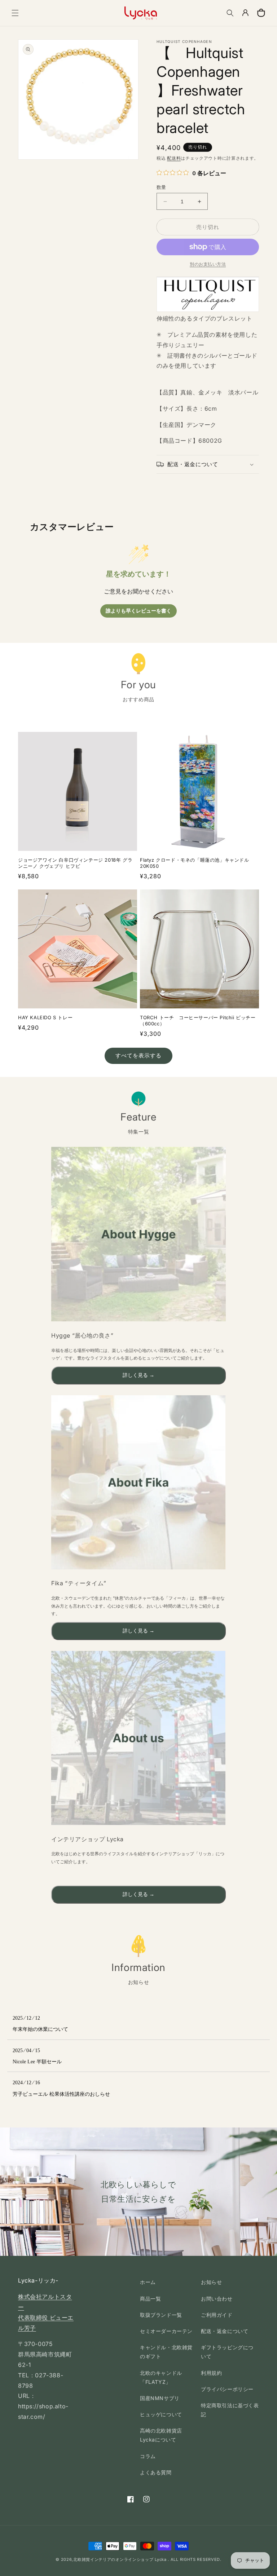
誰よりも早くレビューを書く (138, 611)
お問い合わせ (217, 2299)
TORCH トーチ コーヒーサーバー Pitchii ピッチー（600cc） (198, 1020)
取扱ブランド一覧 (161, 2315)
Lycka (161, 2559)
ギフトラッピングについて (227, 2352)
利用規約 (211, 2373)
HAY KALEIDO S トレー (45, 1017)
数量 (161, 187)
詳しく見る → (138, 1375)
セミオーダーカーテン (166, 2331)
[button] (15, 13)
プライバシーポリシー (227, 2389)
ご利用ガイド (217, 2315)
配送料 (174, 158)
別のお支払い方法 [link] (208, 264)
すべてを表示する (138, 1055)
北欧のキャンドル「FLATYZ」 (161, 2377)
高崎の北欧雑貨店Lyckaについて (161, 2435)
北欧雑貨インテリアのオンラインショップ (113, 2559)
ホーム (148, 2282)
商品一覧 (150, 2299)
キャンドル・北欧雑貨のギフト (166, 2352)
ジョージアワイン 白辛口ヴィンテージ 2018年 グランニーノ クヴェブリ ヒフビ (75, 863)
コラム (148, 2456)
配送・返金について (225, 2331)
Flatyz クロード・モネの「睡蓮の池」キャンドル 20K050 (195, 863)
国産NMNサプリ (160, 2398)
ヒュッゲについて (161, 2414)
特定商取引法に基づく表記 (230, 2410)
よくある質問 (156, 2472)
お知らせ (211, 2282)
